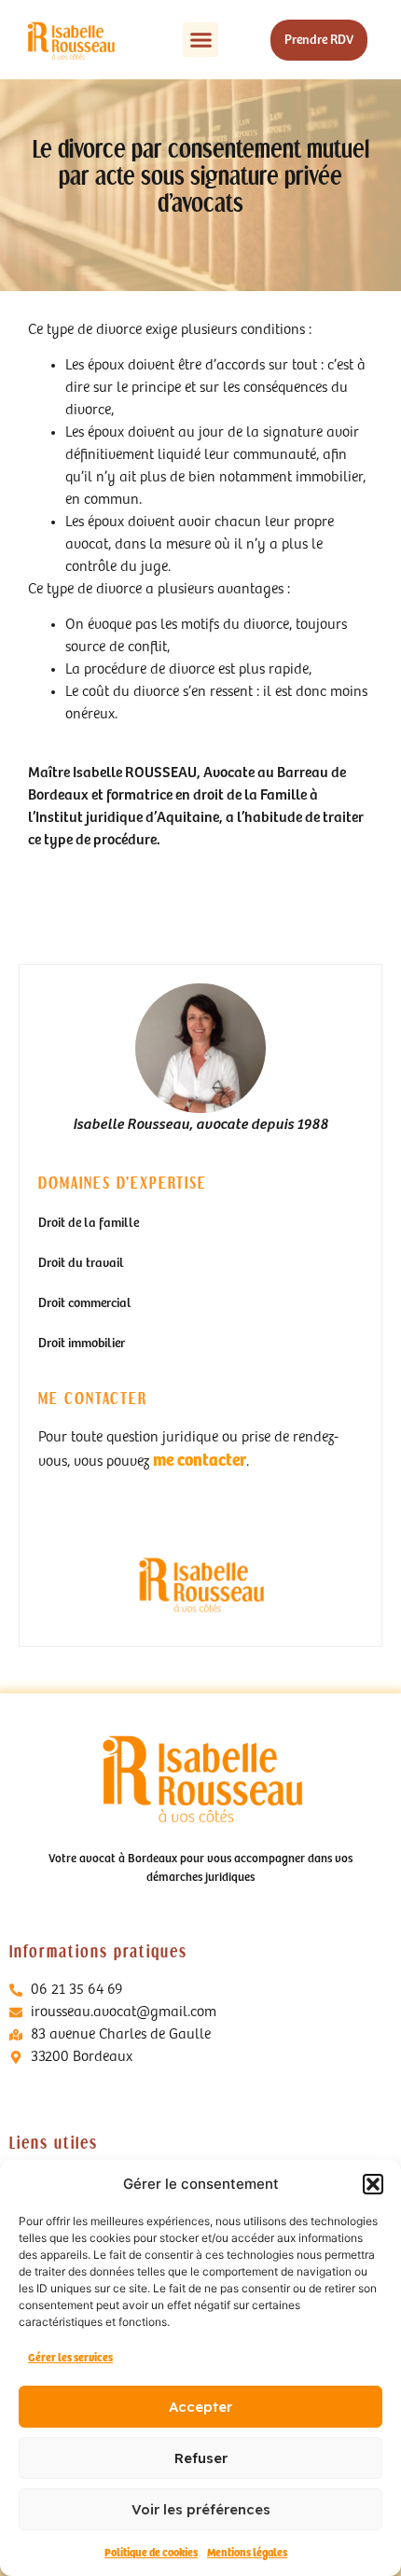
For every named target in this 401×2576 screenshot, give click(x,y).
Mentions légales (247, 2553)
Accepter (200, 2407)
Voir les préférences (201, 2509)
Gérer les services (70, 2358)
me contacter (200, 1461)
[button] (373, 2184)
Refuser (201, 2458)
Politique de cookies (151, 2553)
